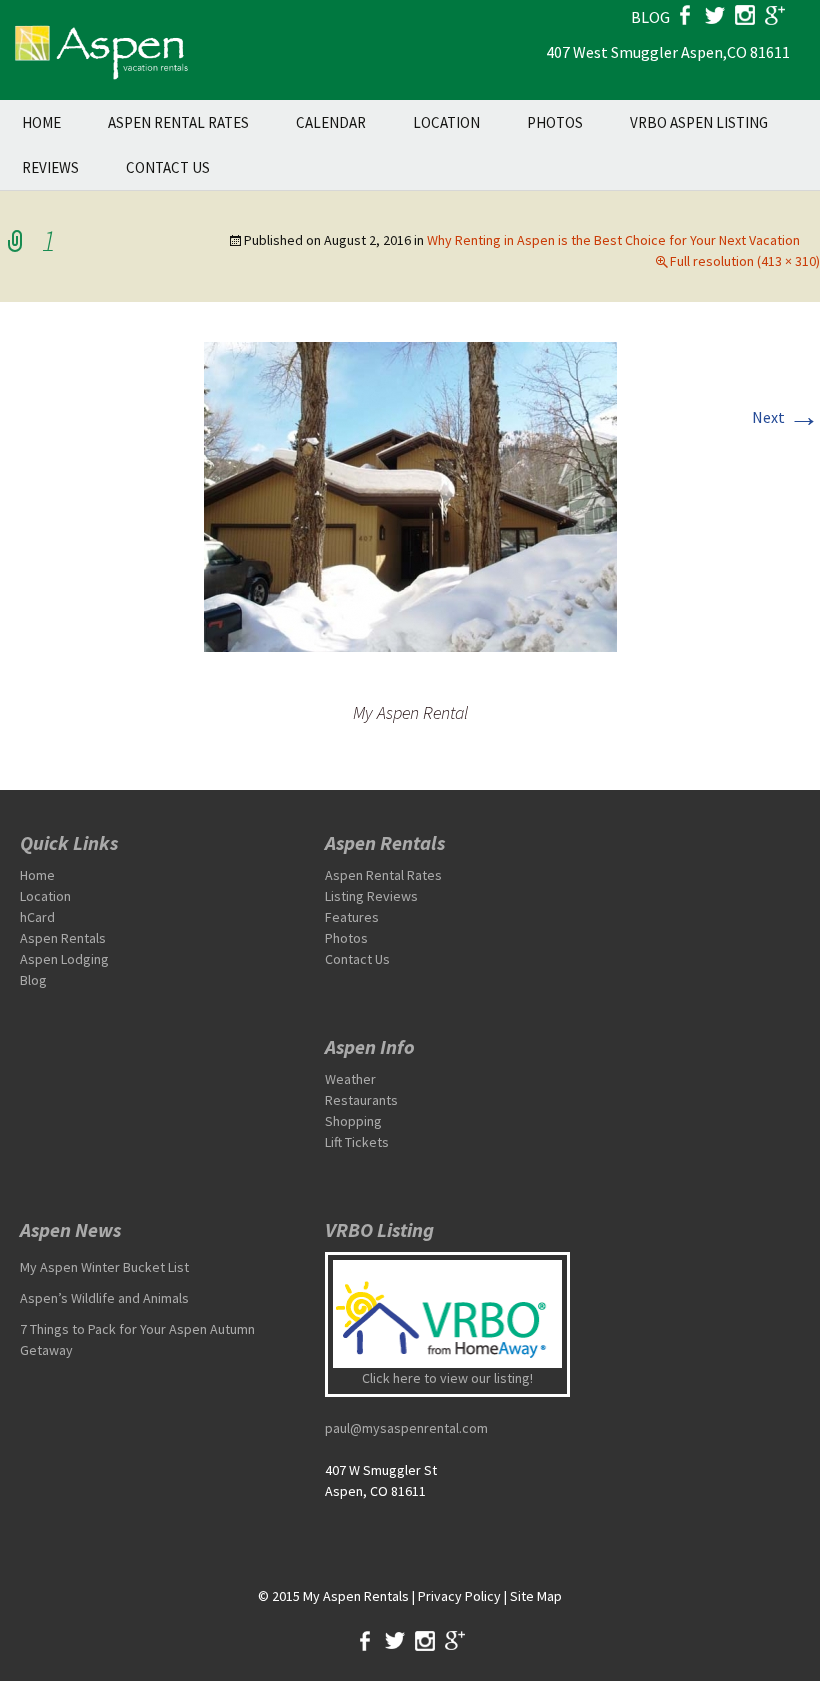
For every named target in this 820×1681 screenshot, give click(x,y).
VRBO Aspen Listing (699, 122)
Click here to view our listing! (447, 1378)
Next (786, 417)
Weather (350, 1079)
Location (446, 122)
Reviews (50, 167)
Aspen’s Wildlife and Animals (104, 1298)
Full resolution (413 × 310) (745, 261)
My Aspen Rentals (356, 1596)
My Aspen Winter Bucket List (104, 1267)
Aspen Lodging (64, 959)
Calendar (331, 122)
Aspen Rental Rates (178, 122)
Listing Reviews (371, 896)
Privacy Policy (459, 1596)
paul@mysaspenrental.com (406, 1428)
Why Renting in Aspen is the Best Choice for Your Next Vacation (613, 240)
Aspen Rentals (63, 938)
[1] (410, 495)
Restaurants (361, 1100)
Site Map (536, 1596)
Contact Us (168, 167)
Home (41, 122)
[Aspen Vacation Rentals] (100, 50)
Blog (33, 980)
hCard (37, 917)
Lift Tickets (357, 1142)
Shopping (353, 1121)
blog (650, 17)
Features (352, 917)
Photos (555, 122)
